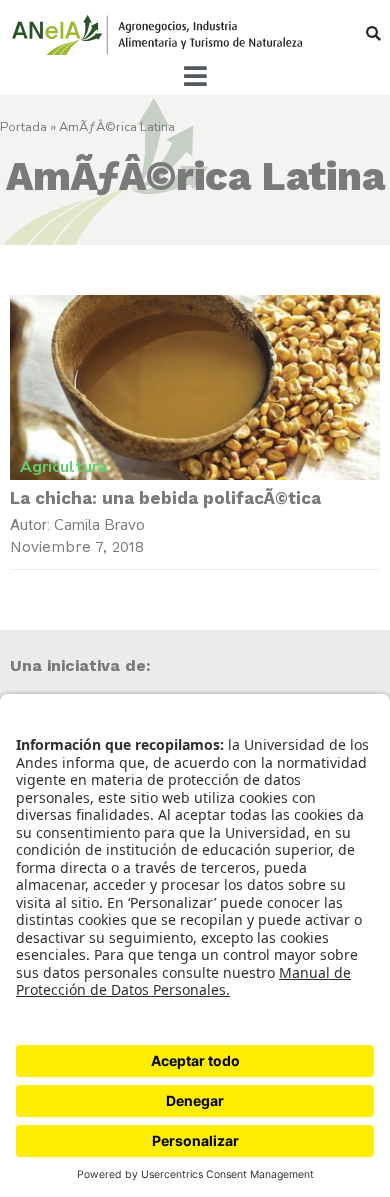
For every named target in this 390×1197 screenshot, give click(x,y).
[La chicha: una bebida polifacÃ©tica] (195, 387)
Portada (23, 127)
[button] (373, 33)
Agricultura (63, 467)
